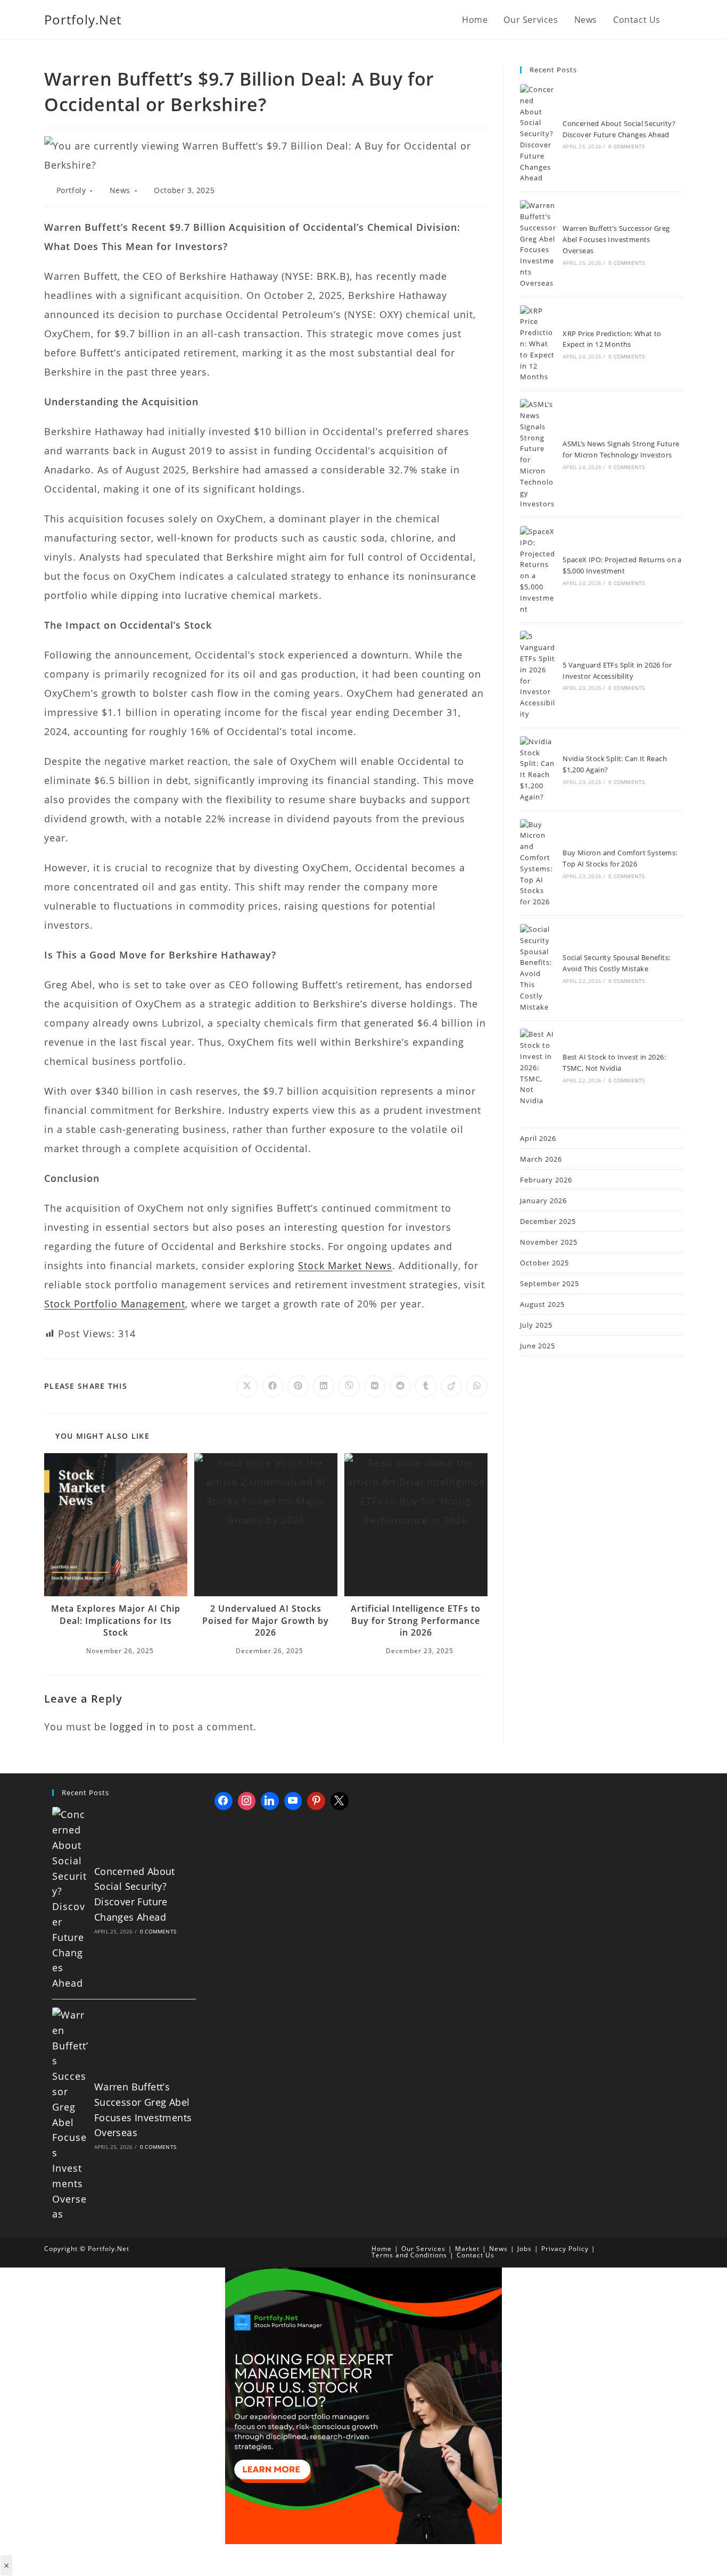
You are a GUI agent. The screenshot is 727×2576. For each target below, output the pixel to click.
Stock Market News (345, 1265)
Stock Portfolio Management (115, 1304)
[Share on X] (247, 1386)
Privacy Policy (565, 2249)
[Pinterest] (316, 1801)
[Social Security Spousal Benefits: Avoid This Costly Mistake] (538, 968)
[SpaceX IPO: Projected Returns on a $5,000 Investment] (538, 570)
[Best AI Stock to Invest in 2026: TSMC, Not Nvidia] (538, 1068)
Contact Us (476, 2255)
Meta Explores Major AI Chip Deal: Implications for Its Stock (116, 1620)
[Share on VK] (375, 1386)
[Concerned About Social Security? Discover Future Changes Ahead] (538, 134)
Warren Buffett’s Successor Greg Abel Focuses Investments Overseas (616, 239)
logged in (133, 1727)
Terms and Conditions (409, 2255)
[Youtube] (293, 1801)
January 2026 (543, 1201)
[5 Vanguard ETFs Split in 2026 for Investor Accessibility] (538, 675)
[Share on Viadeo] (451, 1386)
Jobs (524, 2249)
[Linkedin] (270, 1801)
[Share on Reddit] (400, 1386)
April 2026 (538, 1138)
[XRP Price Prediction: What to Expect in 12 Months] (538, 344)
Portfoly (71, 190)
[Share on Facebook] (272, 1386)
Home (382, 2249)
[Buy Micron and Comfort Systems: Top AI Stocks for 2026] (538, 863)
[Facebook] (224, 1801)
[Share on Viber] (349, 1386)
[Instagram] (247, 1801)
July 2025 (536, 1325)
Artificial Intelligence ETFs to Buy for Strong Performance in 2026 (416, 1620)
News (120, 190)
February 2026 (546, 1180)
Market (467, 2249)
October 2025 (544, 1263)
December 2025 (548, 1221)
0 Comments (626, 146)
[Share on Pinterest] (298, 1386)
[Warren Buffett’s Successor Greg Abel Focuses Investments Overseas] (538, 244)
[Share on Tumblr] (426, 1386)
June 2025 (538, 1346)
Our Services (423, 2249)
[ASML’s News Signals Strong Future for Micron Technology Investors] (538, 454)
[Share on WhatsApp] (477, 1386)
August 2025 (542, 1304)
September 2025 (550, 1283)
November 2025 (549, 1242)
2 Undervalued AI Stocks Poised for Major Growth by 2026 (266, 1620)
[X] (340, 1801)
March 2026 (541, 1159)
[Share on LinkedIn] (324, 1386)
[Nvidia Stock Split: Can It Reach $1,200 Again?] (538, 769)
